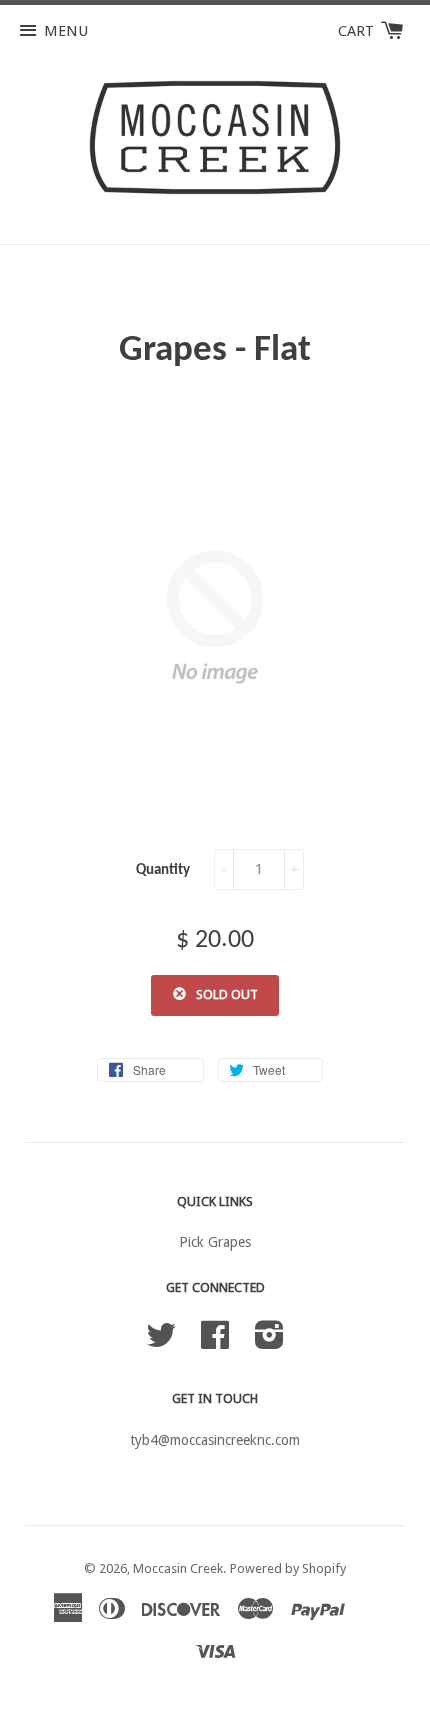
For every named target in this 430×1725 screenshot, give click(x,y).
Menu (66, 31)
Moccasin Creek (178, 1568)
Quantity (163, 870)
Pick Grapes (215, 1242)
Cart (358, 31)
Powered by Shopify (288, 1568)
